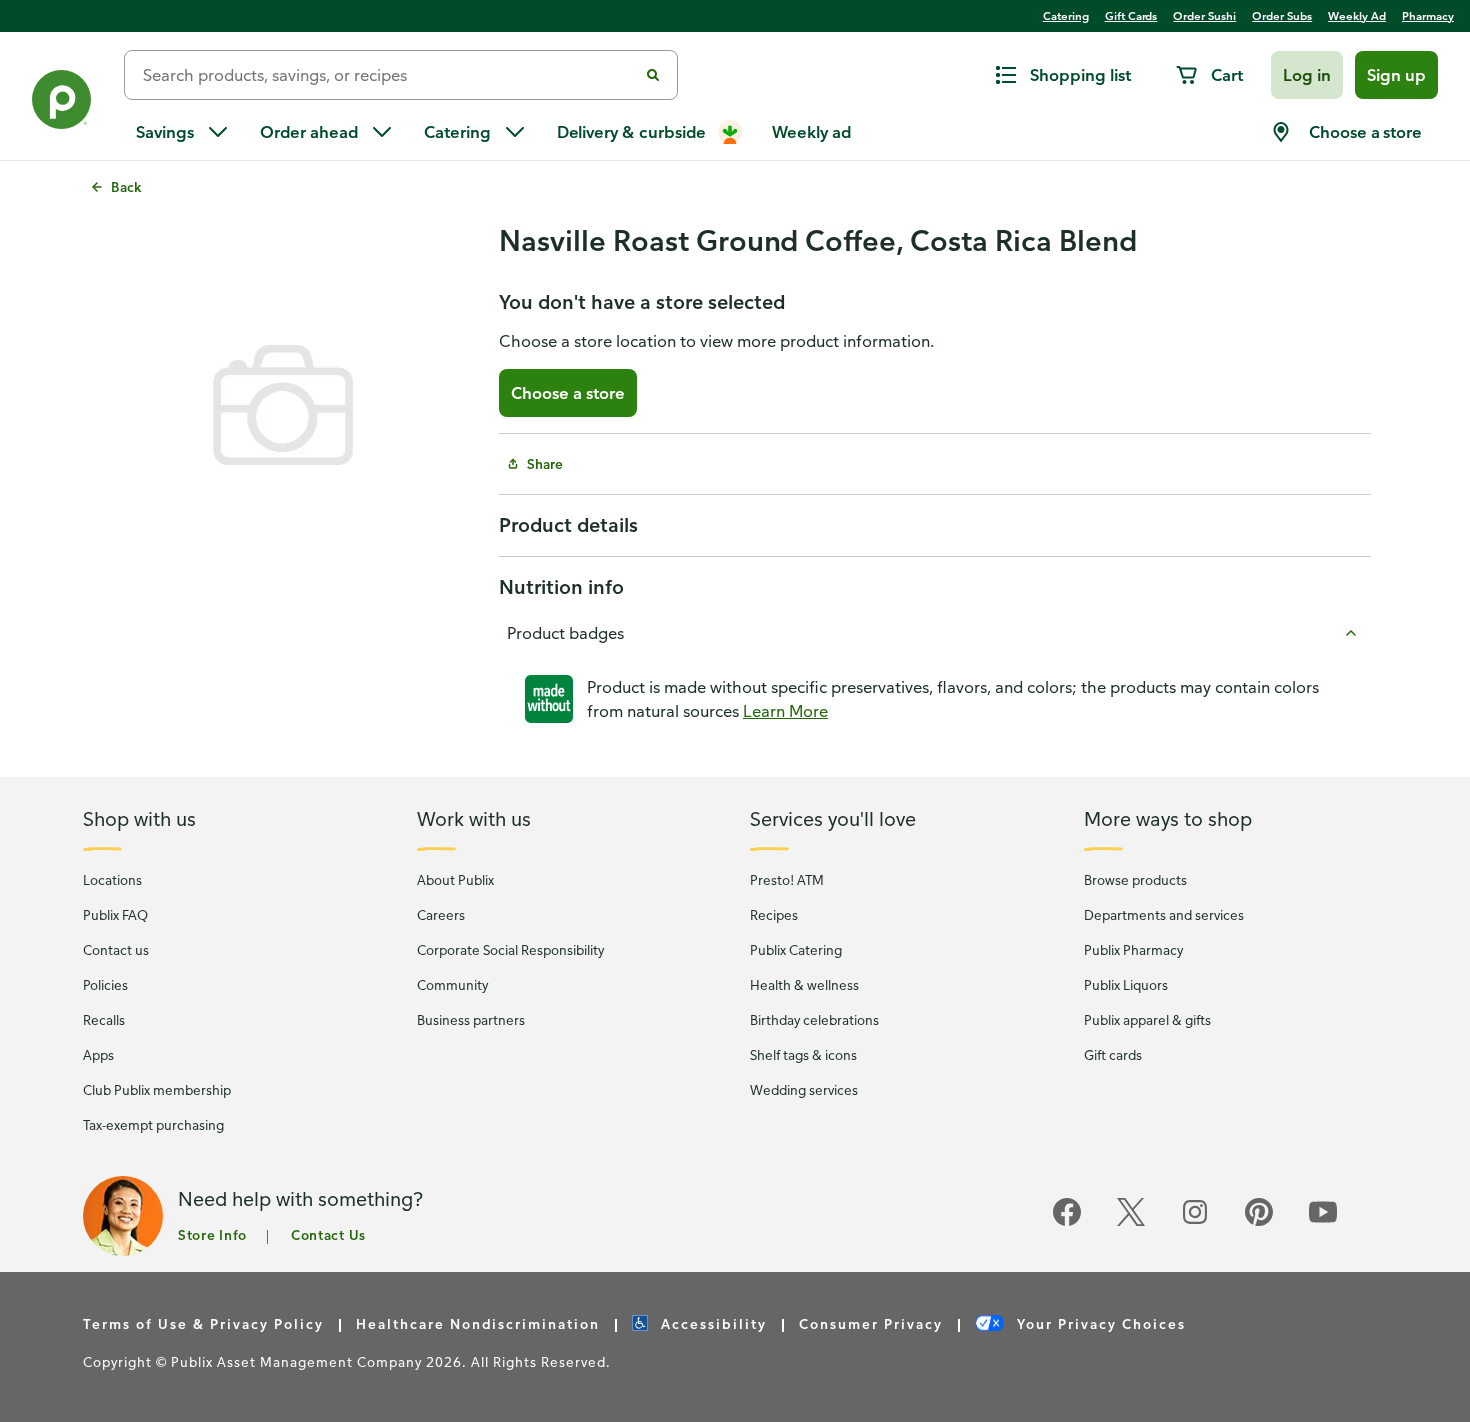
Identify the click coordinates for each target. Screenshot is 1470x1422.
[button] (1307, 75)
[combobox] (389, 75)
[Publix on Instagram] (1195, 1222)
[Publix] (62, 103)
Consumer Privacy (871, 1323)
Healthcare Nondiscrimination (478, 1323)
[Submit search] (653, 75)
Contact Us (328, 1234)
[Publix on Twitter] (1131, 1222)
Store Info (212, 1234)
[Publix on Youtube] (1323, 1222)
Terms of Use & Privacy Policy (203, 1323)
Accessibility (711, 1323)
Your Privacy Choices (1099, 1323)
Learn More (785, 711)
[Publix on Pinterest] (1259, 1222)
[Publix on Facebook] (1067, 1222)
